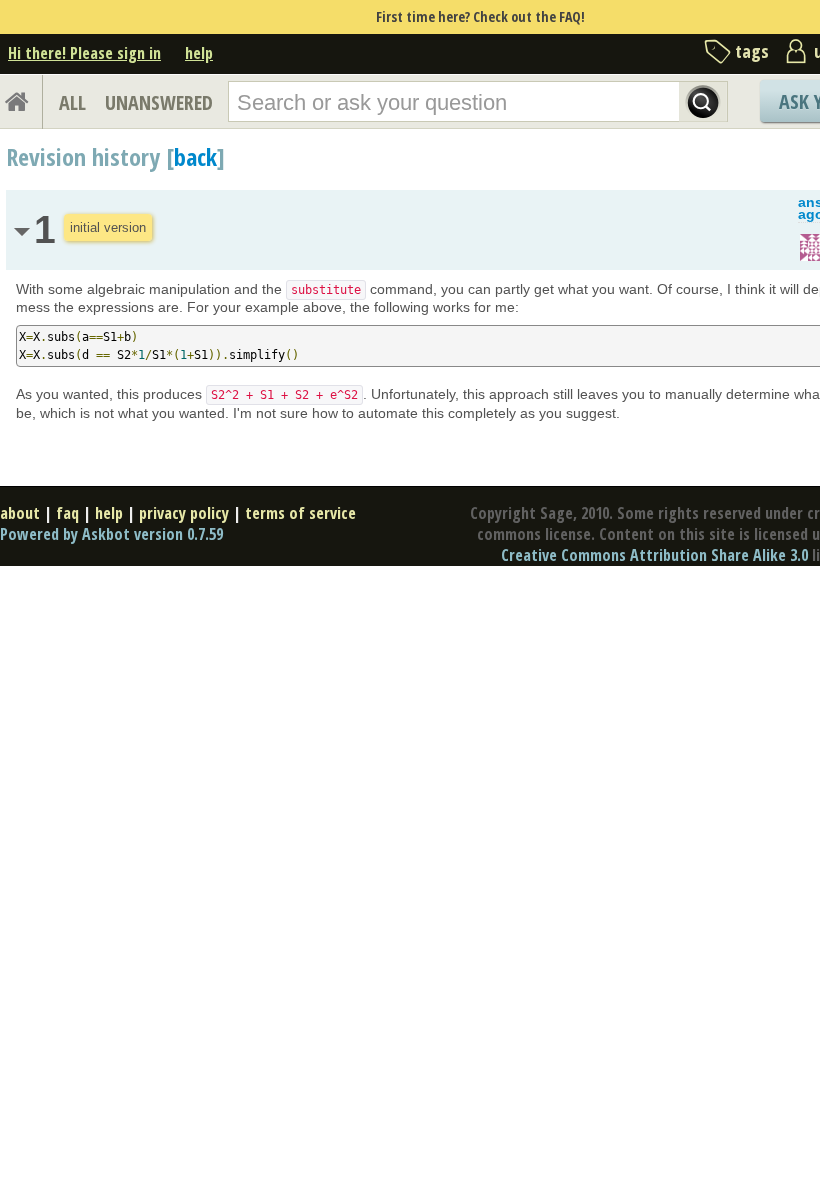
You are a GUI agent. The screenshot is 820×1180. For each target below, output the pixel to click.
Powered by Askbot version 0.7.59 (111, 534)
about (20, 513)
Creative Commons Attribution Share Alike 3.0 (654, 555)
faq (67, 513)
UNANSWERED (159, 102)
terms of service (300, 513)
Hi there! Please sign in (84, 53)
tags (752, 51)
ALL (72, 102)
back (195, 156)
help (199, 53)
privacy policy (184, 513)
